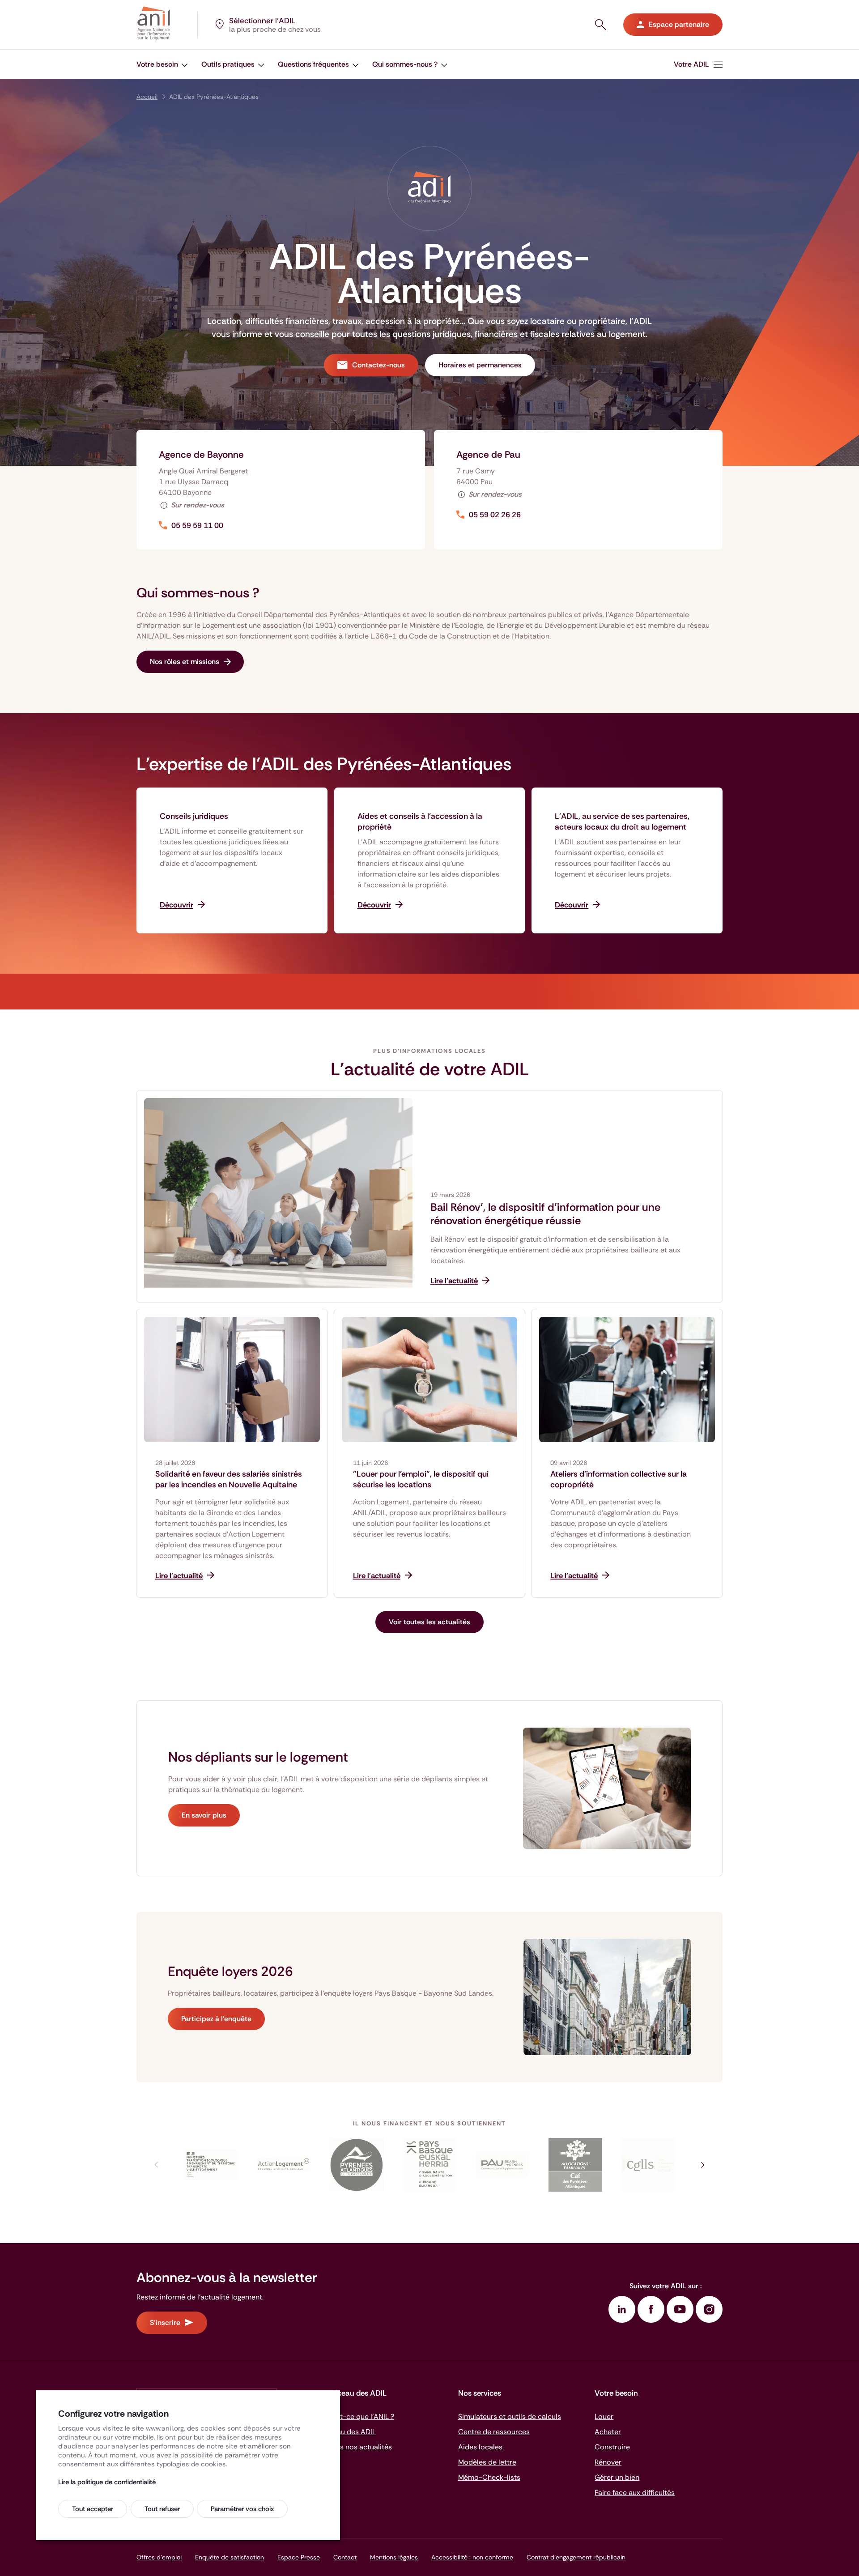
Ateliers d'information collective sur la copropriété (619, 1479)
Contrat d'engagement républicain (576, 2557)
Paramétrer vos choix (242, 2509)
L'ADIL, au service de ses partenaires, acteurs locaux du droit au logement (622, 822)
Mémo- (489, 2477)
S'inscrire (165, 2323)
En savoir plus (204, 1815)
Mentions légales (394, 2557)
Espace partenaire (679, 24)
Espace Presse (299, 2557)
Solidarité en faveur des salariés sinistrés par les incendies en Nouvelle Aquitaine (229, 1479)
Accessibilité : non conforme (472, 2557)
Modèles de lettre (487, 2462)
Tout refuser (162, 2509)
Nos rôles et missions (185, 662)
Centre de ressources (494, 2432)
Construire (612, 2447)
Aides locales (480, 2447)
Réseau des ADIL (349, 2432)
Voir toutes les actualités (429, 1622)
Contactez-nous (378, 365)
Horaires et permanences (480, 365)
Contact (345, 2557)
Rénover (608, 2462)
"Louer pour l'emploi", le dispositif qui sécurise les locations (421, 1479)
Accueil (147, 97)
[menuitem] (698, 64)
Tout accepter (93, 2509)
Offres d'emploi (159, 2557)
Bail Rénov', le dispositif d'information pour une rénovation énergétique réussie (545, 1214)
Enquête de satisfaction (230, 2557)
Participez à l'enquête (216, 2019)
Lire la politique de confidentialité (107, 2482)
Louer (604, 2416)
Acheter (608, 2432)
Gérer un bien (617, 2477)
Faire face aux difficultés (635, 2493)
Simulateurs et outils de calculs (510, 2416)
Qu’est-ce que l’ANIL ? (358, 2416)
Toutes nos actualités (357, 2447)
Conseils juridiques (194, 816)
